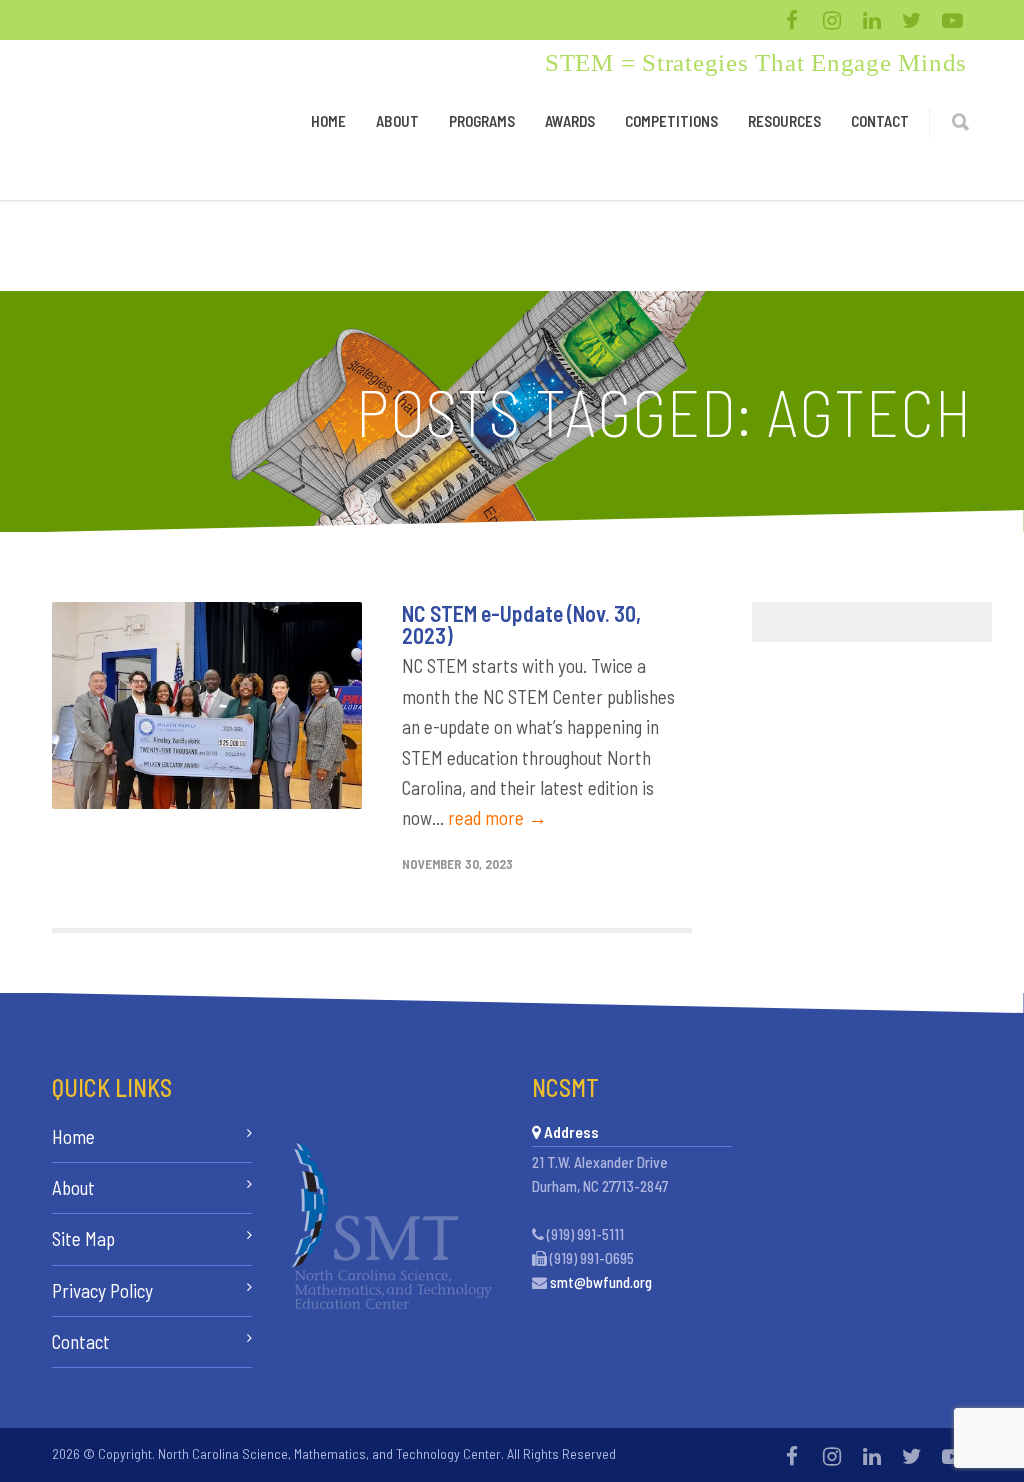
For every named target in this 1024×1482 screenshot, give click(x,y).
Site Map (83, 1238)
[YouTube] (952, 20)
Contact (880, 121)
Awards (570, 121)
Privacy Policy (102, 1290)
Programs (482, 121)
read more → (497, 817)
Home (328, 121)
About (397, 121)
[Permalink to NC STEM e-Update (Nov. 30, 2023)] (207, 705)
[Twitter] (912, 20)
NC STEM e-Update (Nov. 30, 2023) (521, 624)
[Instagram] (832, 20)
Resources (784, 121)
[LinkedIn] (872, 20)
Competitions (671, 121)
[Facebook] (792, 20)
